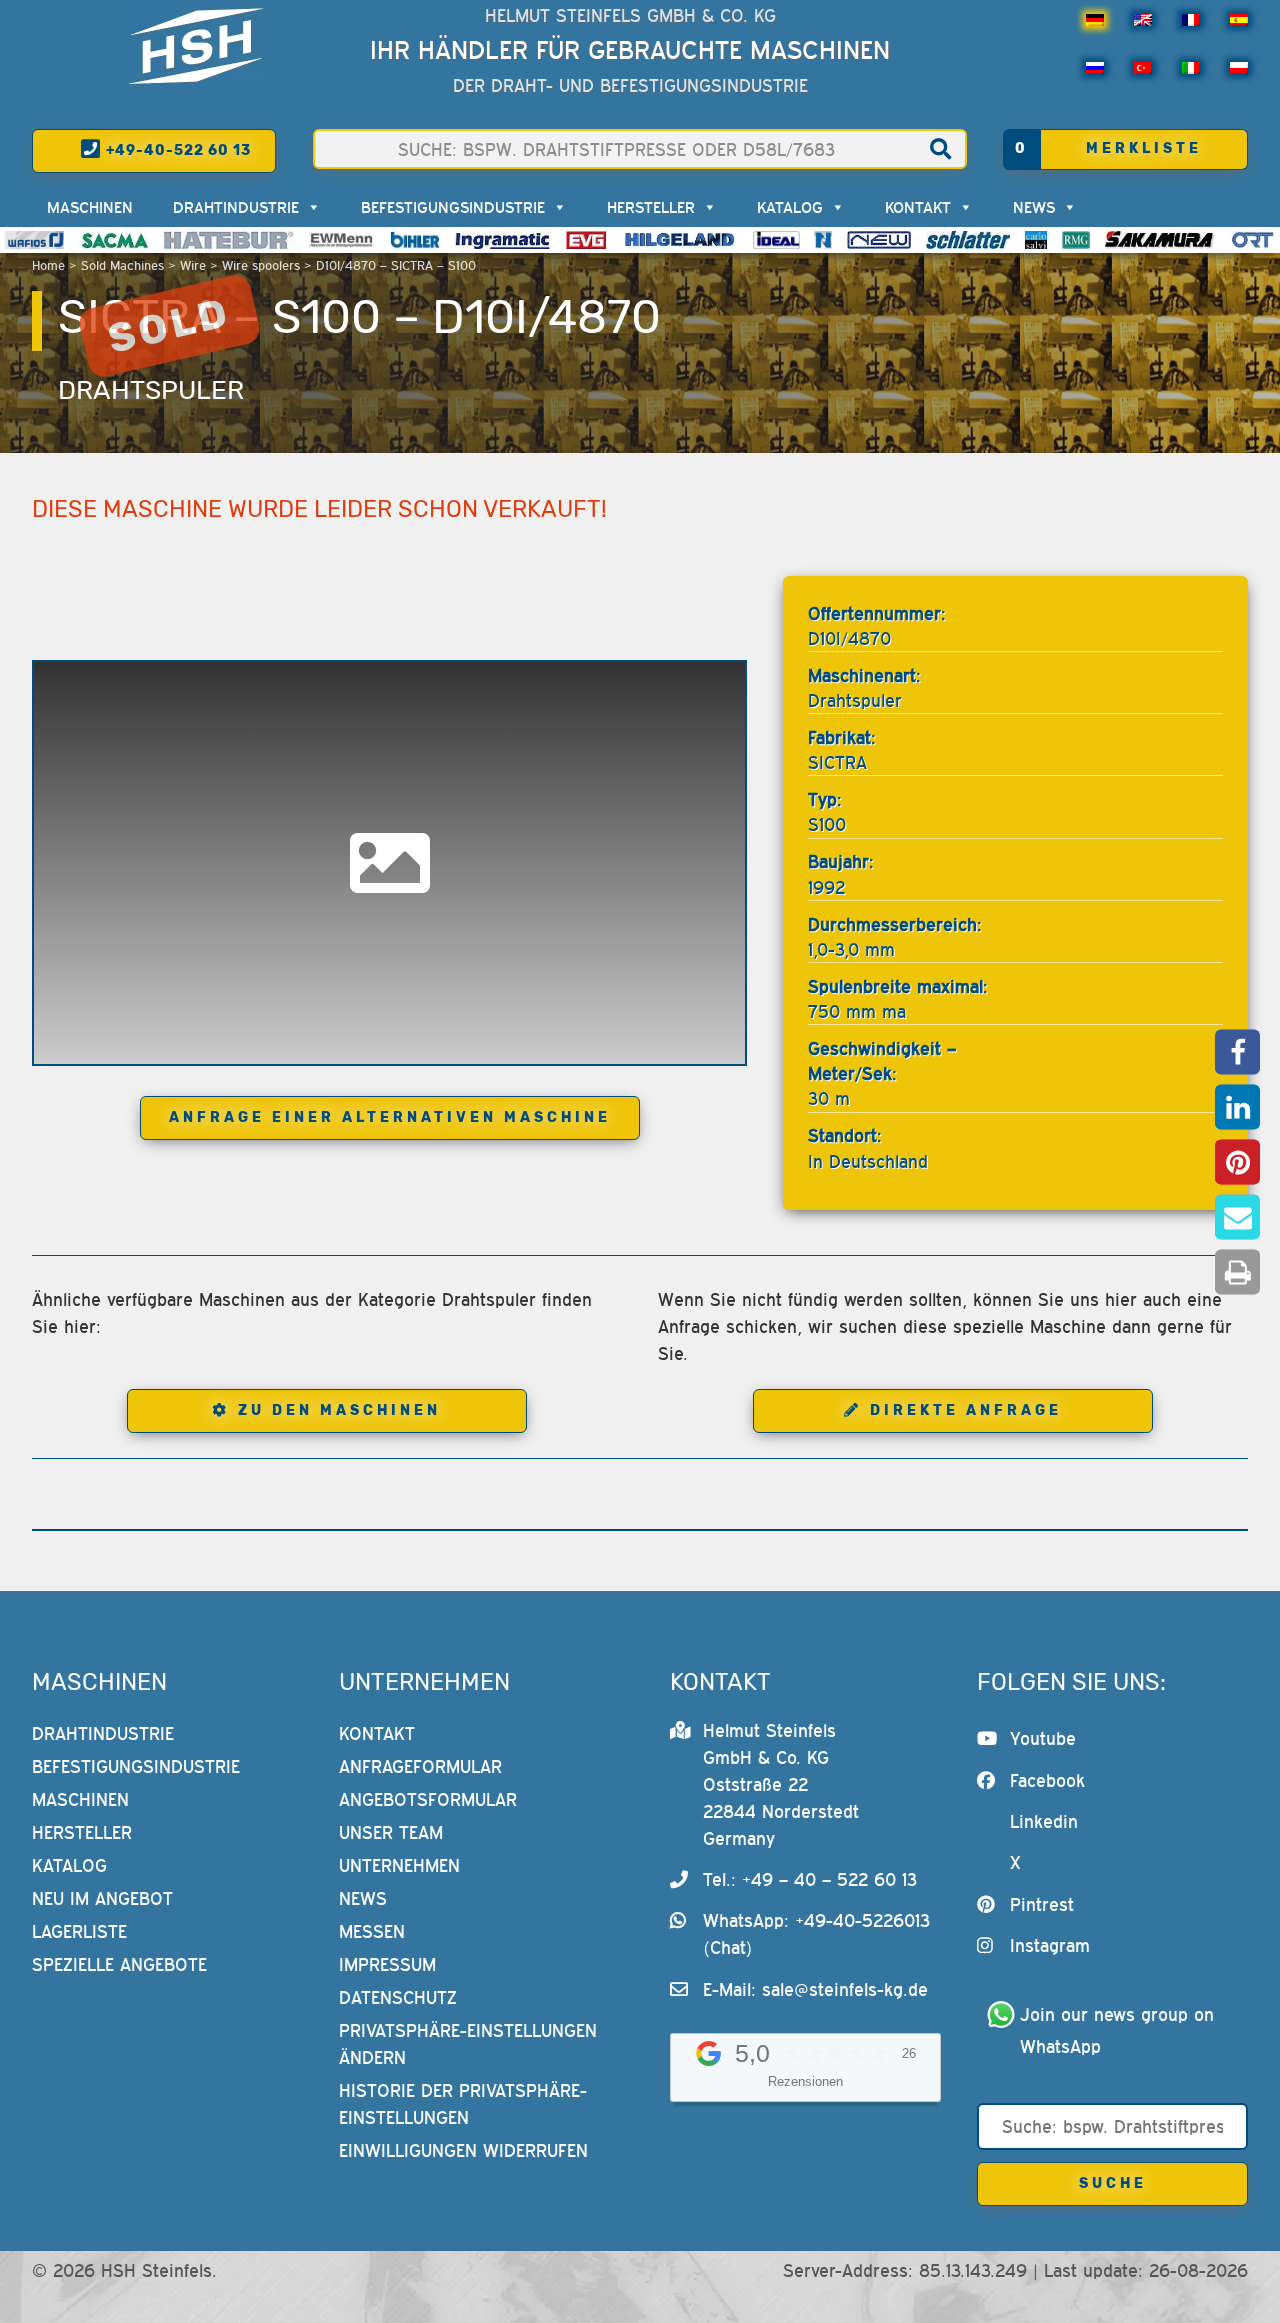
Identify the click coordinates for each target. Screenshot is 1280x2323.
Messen (372, 1931)
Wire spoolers (261, 265)
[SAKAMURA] (1160, 240)
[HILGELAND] (679, 240)
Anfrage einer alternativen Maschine (390, 1117)
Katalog (790, 207)
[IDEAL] (776, 240)
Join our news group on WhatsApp (1120, 2030)
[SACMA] (114, 240)
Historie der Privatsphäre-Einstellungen (463, 2104)
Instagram (1050, 1945)
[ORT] (1252, 240)
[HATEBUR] (228, 240)
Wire (193, 265)
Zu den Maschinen (339, 1410)
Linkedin (1044, 1821)
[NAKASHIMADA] (879, 240)
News (1034, 207)
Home (48, 265)
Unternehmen (399, 1865)
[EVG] (586, 240)
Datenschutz (398, 1997)
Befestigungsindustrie (453, 207)
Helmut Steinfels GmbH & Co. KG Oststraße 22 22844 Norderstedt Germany (781, 1784)
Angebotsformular (428, 1799)
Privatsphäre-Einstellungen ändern (468, 2044)
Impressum (387, 1964)
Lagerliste (79, 1931)
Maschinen (90, 207)
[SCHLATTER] (968, 240)
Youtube (1043, 1738)
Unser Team (391, 1832)
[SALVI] (1036, 240)
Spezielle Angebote (119, 1964)
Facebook (1047, 1780)
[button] (1237, 1051)
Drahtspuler (151, 390)
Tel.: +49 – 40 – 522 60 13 (810, 1879)
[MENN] (342, 240)
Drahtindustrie (236, 207)
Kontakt (918, 207)
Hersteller (651, 207)
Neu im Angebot (102, 1898)
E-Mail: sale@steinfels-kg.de (815, 1989)
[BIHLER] (415, 240)
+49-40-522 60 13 (176, 150)
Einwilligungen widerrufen (463, 2150)
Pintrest (1042, 1904)
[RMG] (1076, 240)
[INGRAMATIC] (503, 240)
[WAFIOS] (34, 240)
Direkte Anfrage (966, 1410)
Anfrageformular (420, 1766)
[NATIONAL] (823, 240)
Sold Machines (122, 265)
